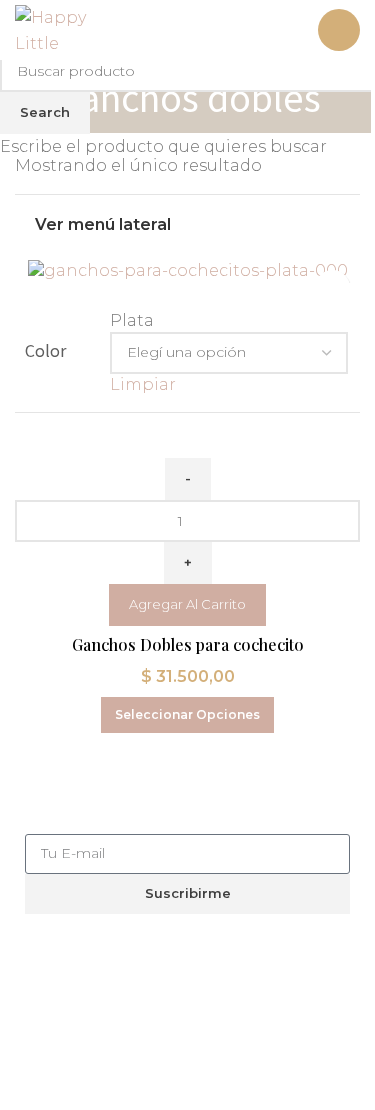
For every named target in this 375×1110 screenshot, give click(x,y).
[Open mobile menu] (339, 30)
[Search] (290, 30)
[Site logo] (72, 28)
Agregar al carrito (187, 604)
